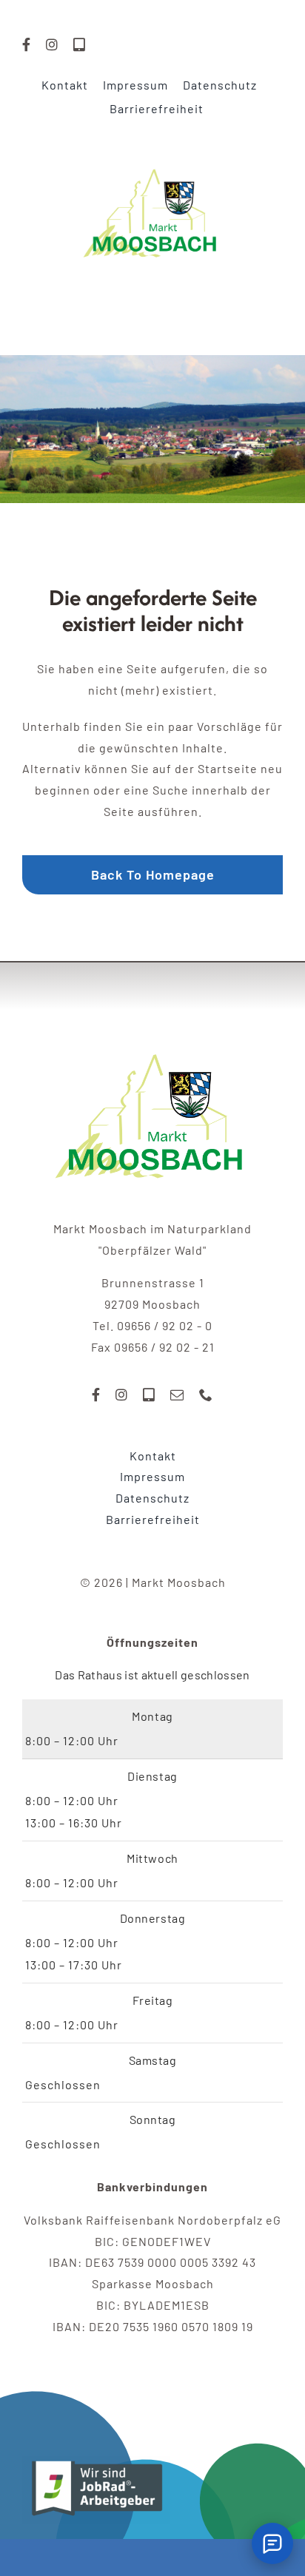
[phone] (206, 1395)
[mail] (177, 1395)
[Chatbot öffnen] (272, 2543)
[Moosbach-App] (80, 44)
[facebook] (27, 44)
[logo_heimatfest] (152, 1028)
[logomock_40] (152, 152)
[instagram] (52, 44)
